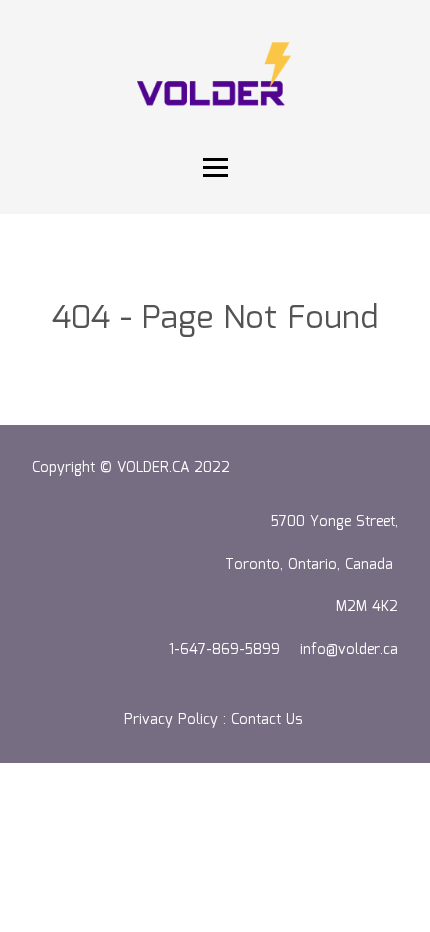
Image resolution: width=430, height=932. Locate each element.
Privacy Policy (171, 720)
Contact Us (269, 720)
